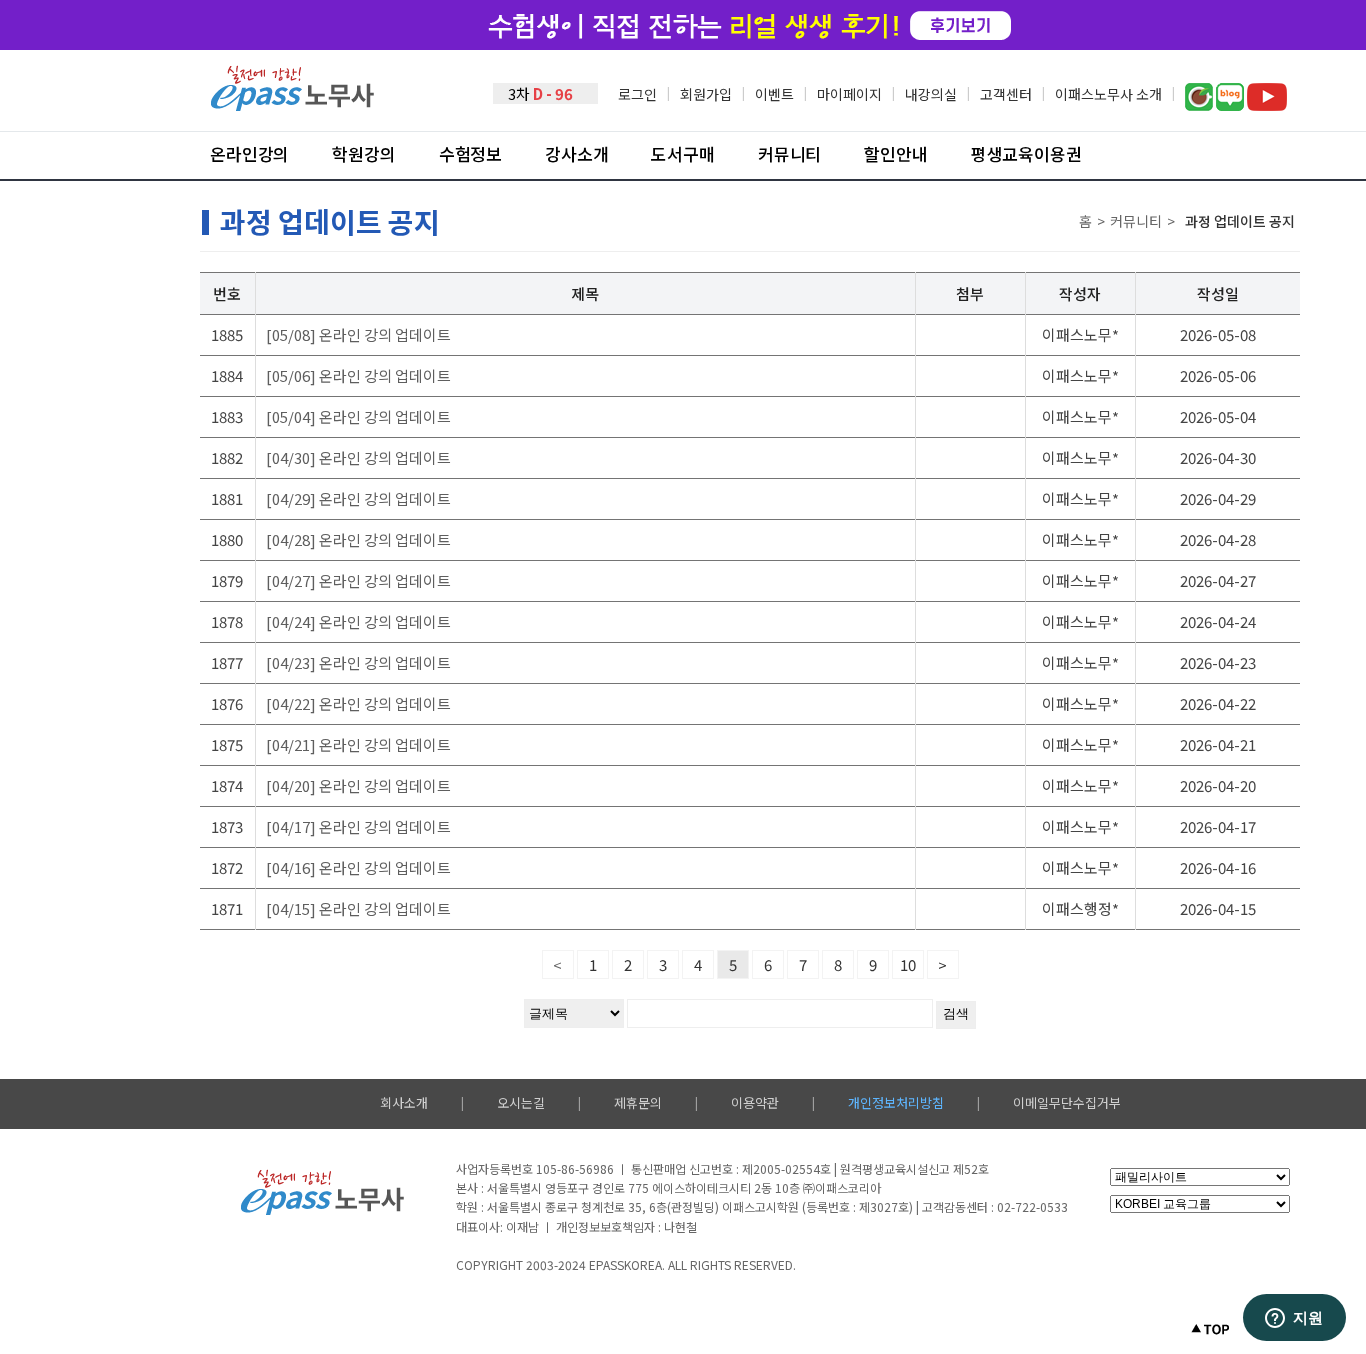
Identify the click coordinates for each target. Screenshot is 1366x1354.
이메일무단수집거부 (1067, 1102)
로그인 (637, 94)
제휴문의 (638, 1102)
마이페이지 (849, 94)
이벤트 (774, 94)
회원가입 (706, 94)
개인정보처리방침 (896, 1102)
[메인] (293, 105)
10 (908, 964)
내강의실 (931, 94)
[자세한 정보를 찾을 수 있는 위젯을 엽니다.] (1294, 1319)
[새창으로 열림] (1199, 105)
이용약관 (755, 1102)
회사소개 (404, 1102)
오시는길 (521, 1102)
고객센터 (1006, 94)
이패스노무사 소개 (1108, 94)
